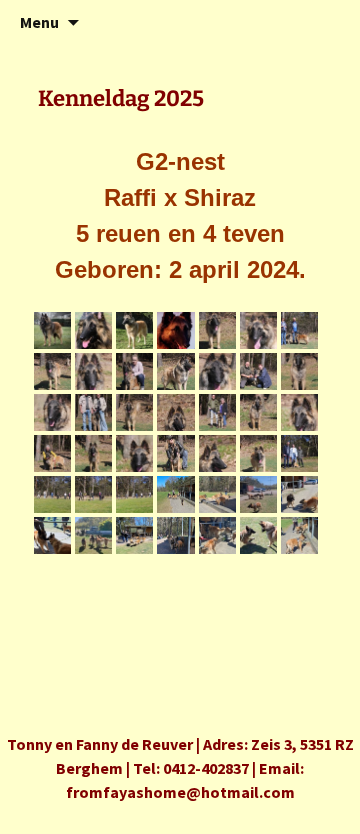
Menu (39, 22)
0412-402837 (206, 768)
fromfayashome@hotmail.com (180, 792)
